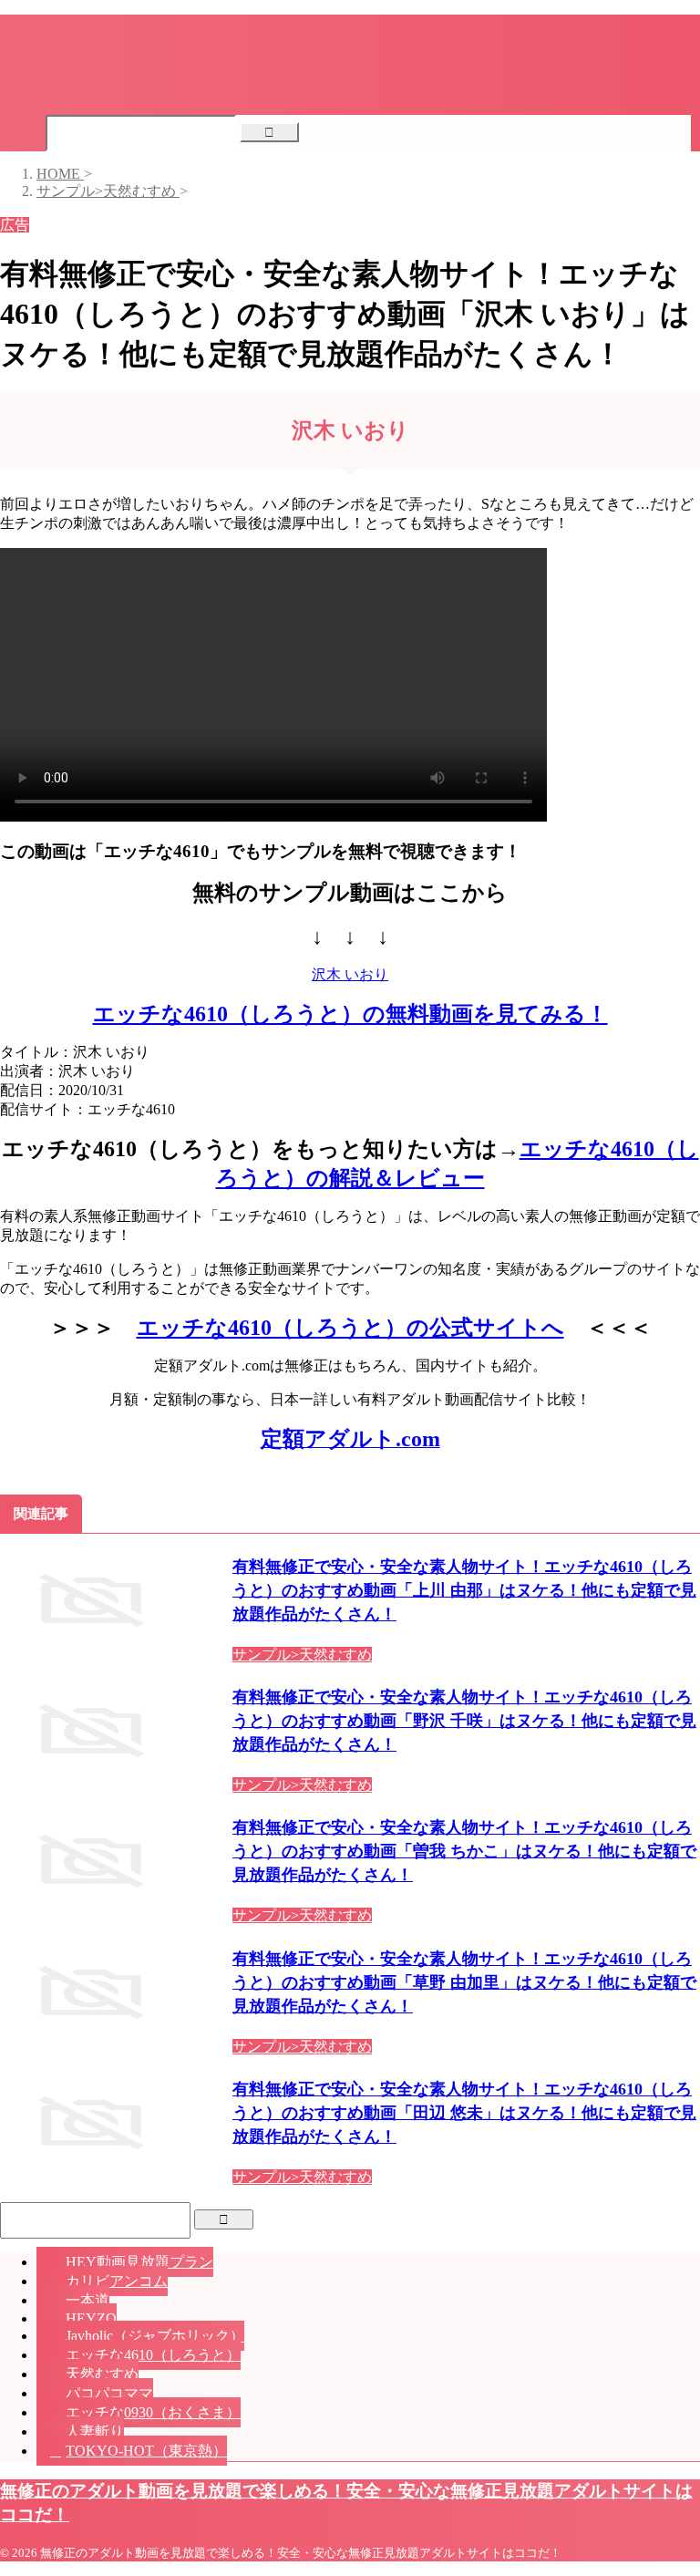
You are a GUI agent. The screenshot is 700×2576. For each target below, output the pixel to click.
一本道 (87, 2300)
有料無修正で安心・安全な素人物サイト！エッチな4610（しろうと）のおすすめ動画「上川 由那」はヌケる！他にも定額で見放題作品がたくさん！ (464, 1590)
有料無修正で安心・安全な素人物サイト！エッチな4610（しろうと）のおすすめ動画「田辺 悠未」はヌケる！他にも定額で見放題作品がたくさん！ (464, 2113)
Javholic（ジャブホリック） (155, 2336)
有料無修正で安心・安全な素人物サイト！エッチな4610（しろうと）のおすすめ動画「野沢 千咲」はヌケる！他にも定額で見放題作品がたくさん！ (464, 1721)
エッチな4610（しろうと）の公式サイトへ (350, 1328)
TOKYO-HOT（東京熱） (146, 2451)
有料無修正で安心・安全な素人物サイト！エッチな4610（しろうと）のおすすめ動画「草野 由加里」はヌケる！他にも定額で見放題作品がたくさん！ (464, 1982)
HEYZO (91, 2318)
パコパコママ (109, 2393)
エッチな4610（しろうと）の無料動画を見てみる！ (350, 1014)
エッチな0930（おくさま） (153, 2412)
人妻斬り (95, 2431)
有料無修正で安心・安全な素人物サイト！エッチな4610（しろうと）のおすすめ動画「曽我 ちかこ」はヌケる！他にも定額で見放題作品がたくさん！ (464, 1851)
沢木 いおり (350, 974)
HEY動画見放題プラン (139, 2262)
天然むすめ (102, 2374)
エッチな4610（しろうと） (153, 2355)
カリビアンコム (117, 2281)
